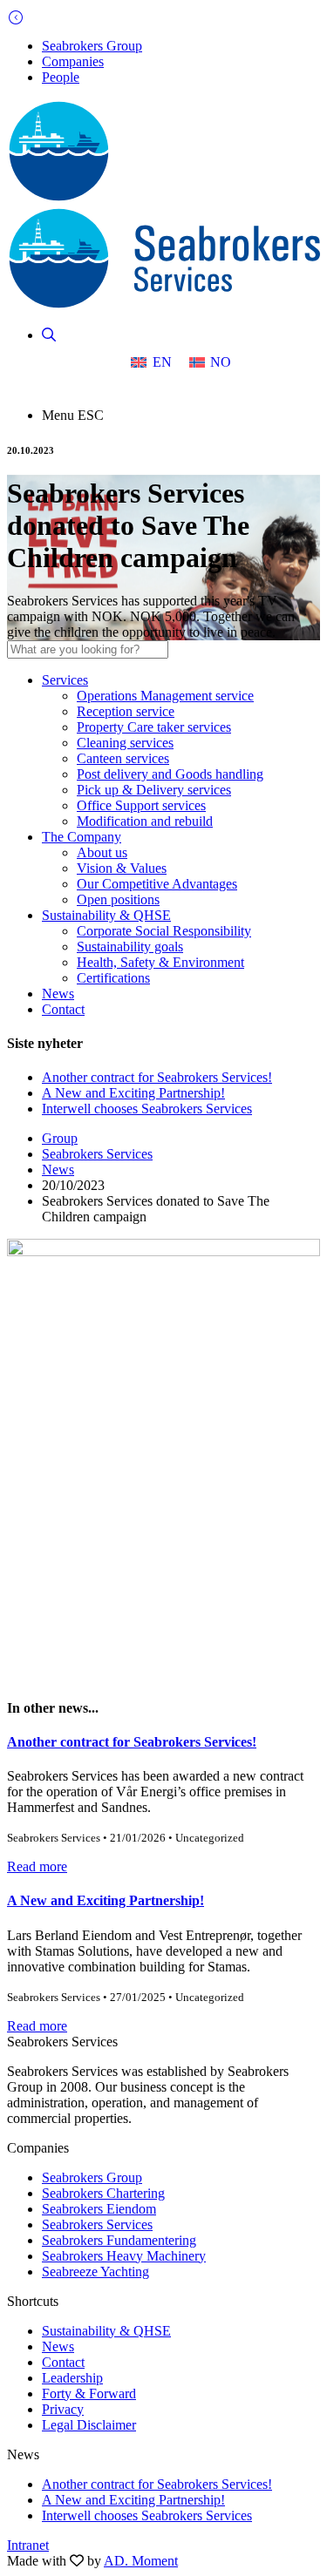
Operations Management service (165, 696)
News (58, 994)
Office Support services (141, 805)
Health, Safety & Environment (160, 962)
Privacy (63, 2409)
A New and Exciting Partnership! (133, 1093)
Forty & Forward (89, 2393)
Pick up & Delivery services (154, 790)
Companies (73, 61)
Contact (63, 1009)
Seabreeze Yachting (95, 2272)
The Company (82, 837)
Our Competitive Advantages (157, 884)
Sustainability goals (130, 947)
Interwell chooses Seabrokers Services (147, 1109)
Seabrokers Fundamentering (119, 2240)
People (61, 77)
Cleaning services (125, 743)
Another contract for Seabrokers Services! (157, 1077)
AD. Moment (141, 2561)
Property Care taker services (154, 727)
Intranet (28, 2545)
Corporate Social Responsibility (164, 931)
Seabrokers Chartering (103, 2193)
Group (60, 1138)
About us (102, 852)
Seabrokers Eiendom (99, 2209)
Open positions (118, 899)
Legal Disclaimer (89, 2425)
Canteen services (123, 758)
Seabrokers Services (97, 1154)
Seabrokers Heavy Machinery (124, 2256)
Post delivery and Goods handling (170, 774)
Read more (37, 1866)
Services (65, 680)
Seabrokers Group (92, 46)
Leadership (72, 2378)
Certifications (113, 978)
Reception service (126, 711)
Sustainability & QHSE (106, 915)
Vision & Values (122, 868)
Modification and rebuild (145, 821)
